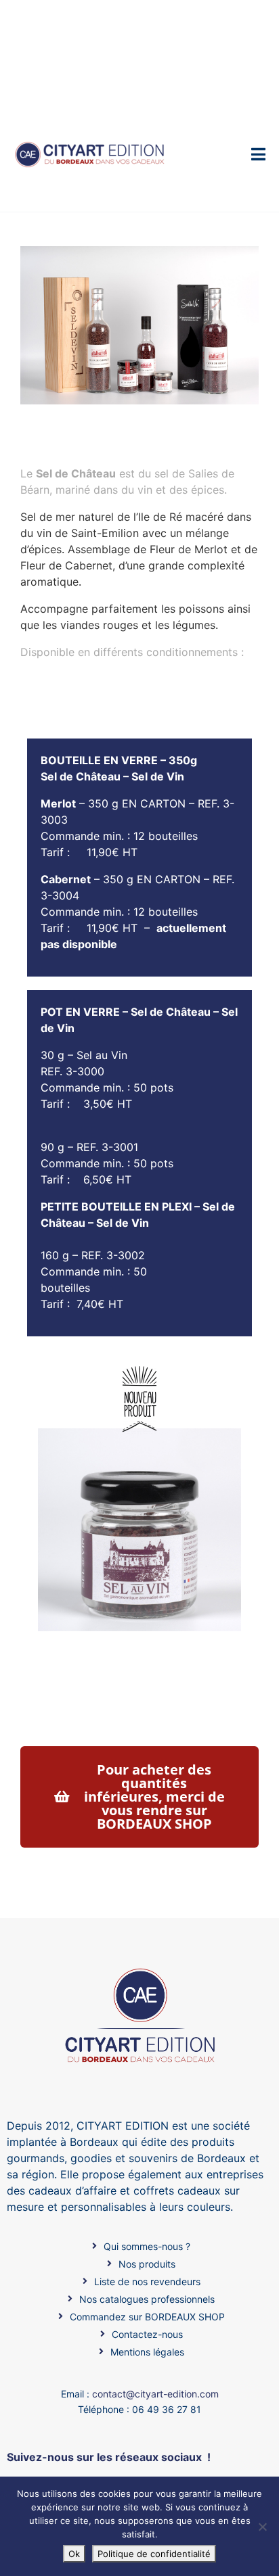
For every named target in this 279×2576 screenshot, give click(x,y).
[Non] (262, 2527)
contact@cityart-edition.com (155, 2394)
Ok (74, 2554)
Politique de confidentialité (154, 2554)
